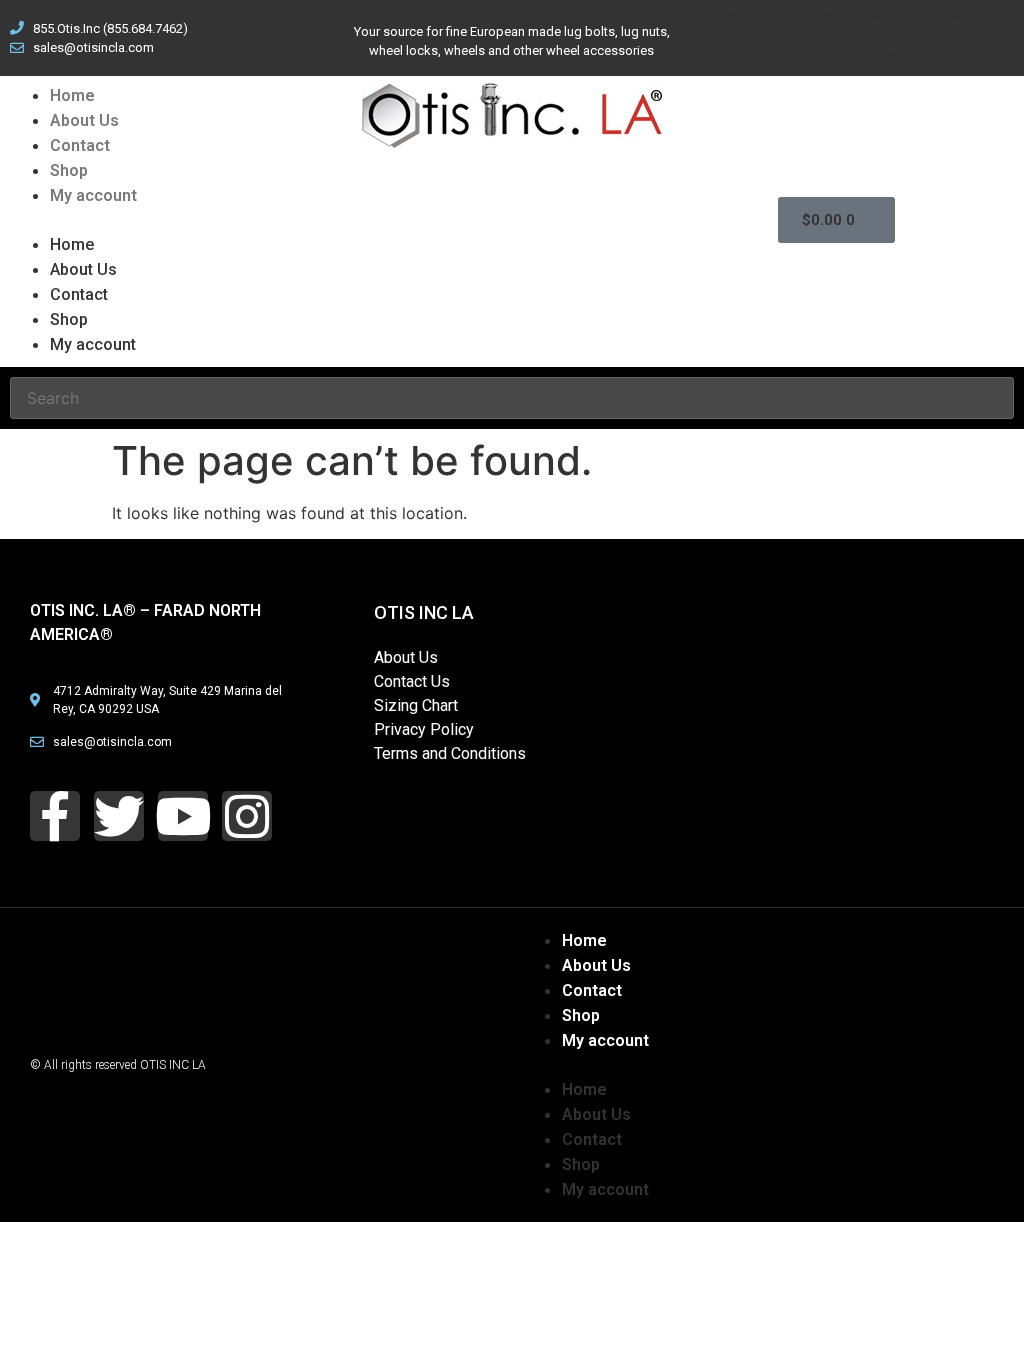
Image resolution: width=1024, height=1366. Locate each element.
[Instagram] (957, 35)
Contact (80, 145)
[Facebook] (750, 35)
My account (93, 195)
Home (72, 95)
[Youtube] (888, 35)
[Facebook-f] (55, 816)
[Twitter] (819, 35)
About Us (84, 120)
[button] (128, 220)
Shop (69, 170)
